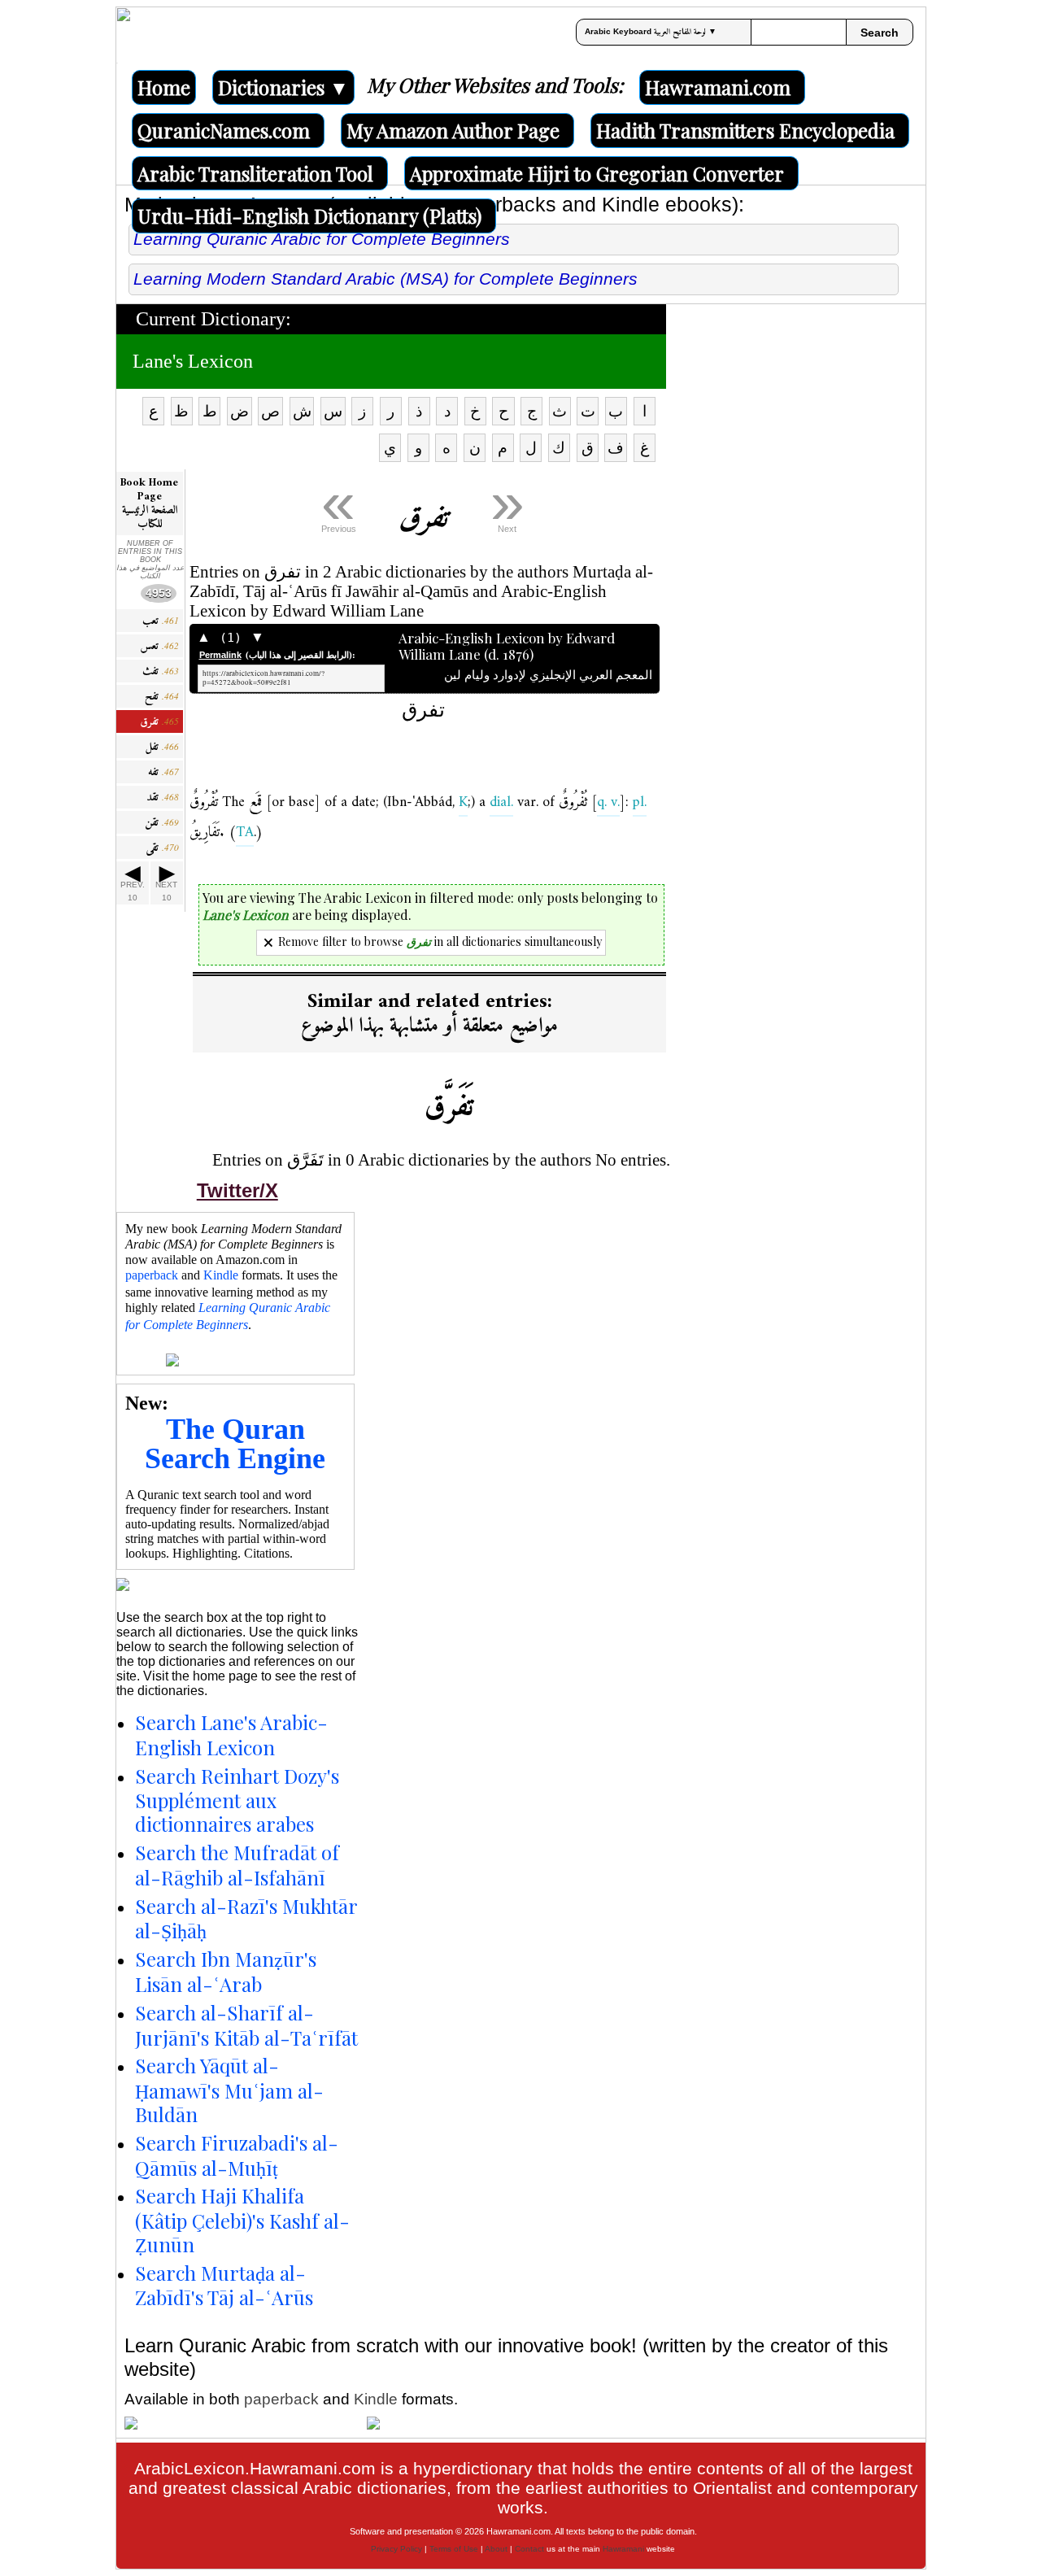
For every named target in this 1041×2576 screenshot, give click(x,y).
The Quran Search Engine (235, 1444)
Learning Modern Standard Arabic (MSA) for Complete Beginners (385, 279)
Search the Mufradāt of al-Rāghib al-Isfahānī (237, 1865)
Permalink (220, 655)
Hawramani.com (718, 87)
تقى (162, 848)
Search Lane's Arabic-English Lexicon (231, 1735)
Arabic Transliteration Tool (255, 173)
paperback (152, 1275)
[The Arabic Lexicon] (124, 35)
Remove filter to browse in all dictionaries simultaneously (440, 941)
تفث (161, 671)
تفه (163, 772)
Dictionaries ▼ (283, 87)
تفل (162, 747)
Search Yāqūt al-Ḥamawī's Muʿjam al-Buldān (229, 2090)
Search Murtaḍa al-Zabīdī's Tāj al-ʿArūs (224, 2285)
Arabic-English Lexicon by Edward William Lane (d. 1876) (525, 647)
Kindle (221, 1275)
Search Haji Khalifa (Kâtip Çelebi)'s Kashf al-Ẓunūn (242, 2220)
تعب (161, 621)
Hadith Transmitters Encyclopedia (745, 130)
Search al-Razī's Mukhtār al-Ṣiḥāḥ (246, 1918)
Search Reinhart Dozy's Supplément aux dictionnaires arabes (237, 1800)
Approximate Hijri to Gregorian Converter (597, 173)
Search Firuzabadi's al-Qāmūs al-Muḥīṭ (237, 2155)
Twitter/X (237, 1190)
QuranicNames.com (224, 130)
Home (164, 87)
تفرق (159, 722)
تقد (163, 798)
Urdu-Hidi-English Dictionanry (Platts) (309, 216)
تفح (162, 697)
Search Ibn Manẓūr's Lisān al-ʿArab (226, 1971)
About (496, 2549)
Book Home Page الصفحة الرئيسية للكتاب (149, 503)
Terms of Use (454, 2549)
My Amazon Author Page (453, 130)
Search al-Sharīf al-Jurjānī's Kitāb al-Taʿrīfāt (246, 2025)
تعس (159, 646)
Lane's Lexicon (193, 361)
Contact (529, 2549)
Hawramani (623, 2549)
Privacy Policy (396, 2549)
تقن (162, 823)
